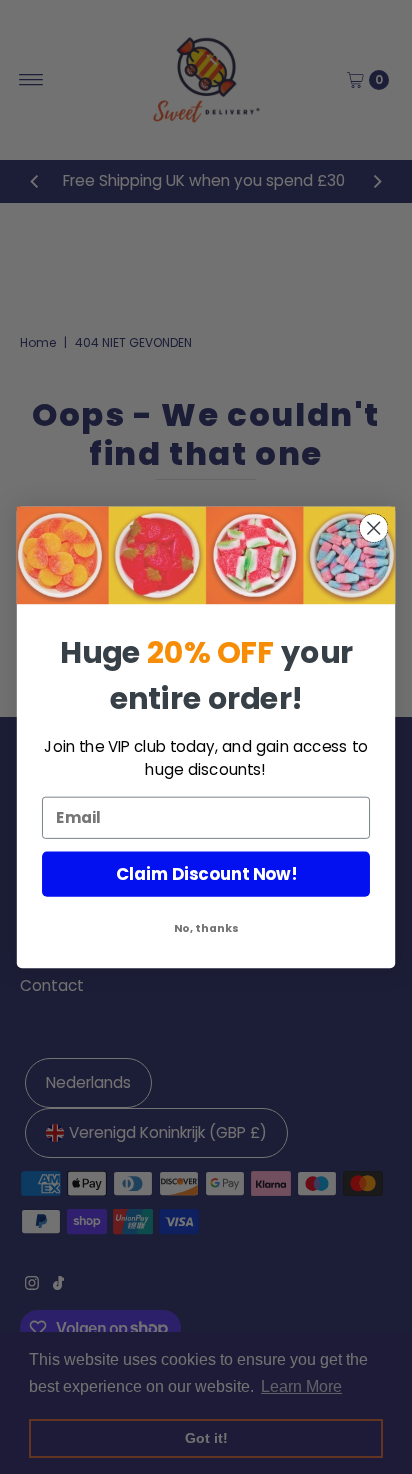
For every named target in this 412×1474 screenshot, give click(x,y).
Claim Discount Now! (206, 874)
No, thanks (206, 928)
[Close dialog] (373, 527)
